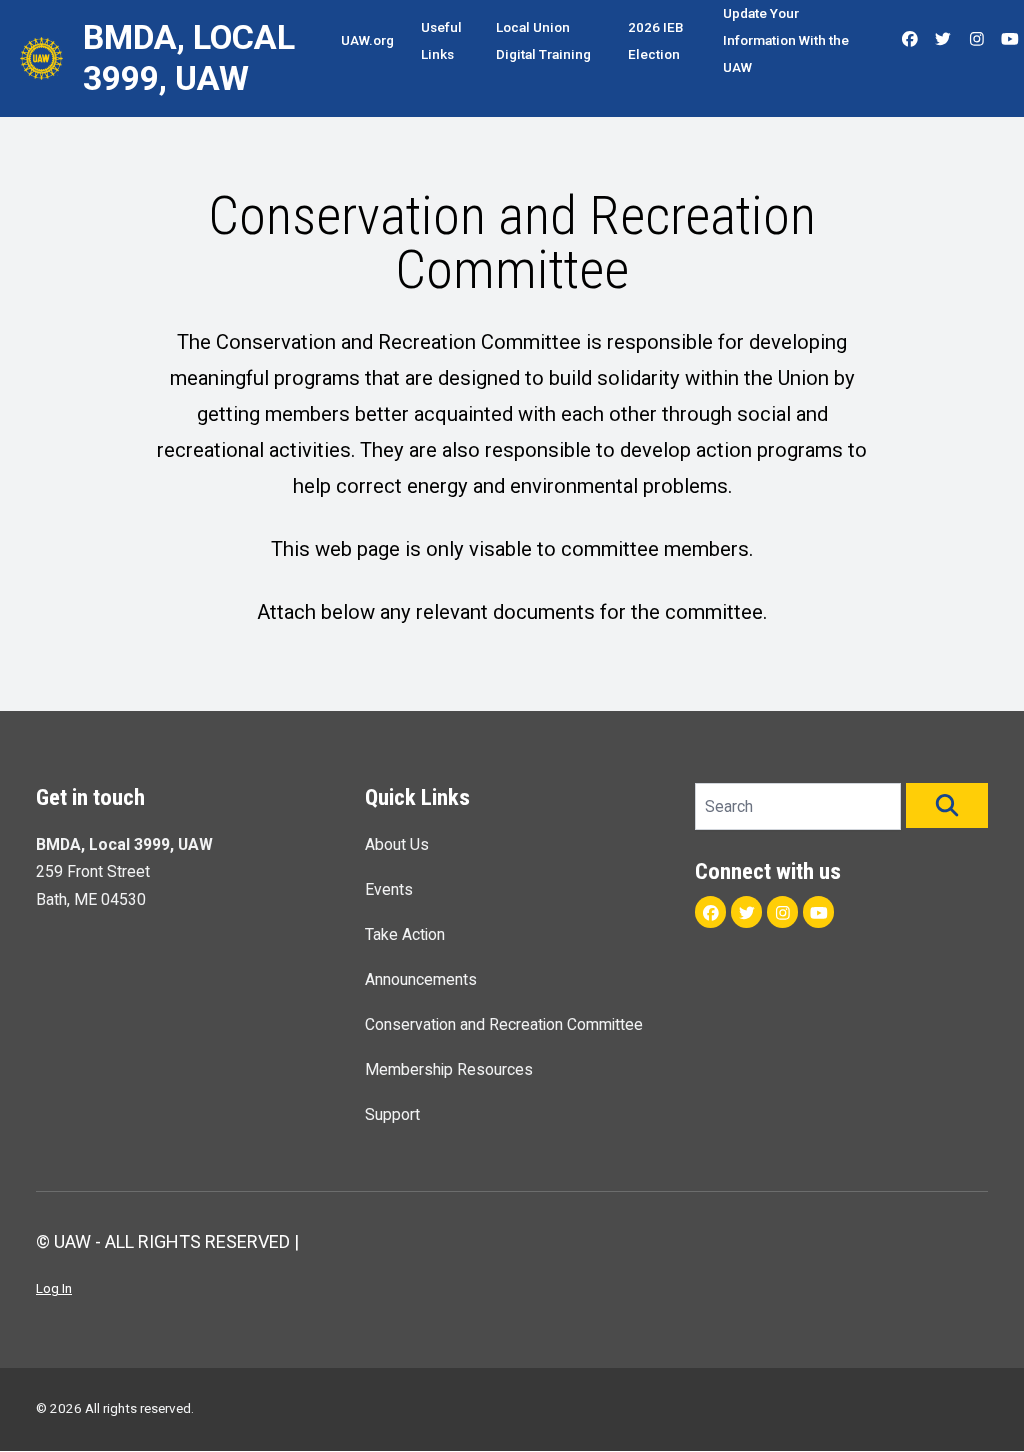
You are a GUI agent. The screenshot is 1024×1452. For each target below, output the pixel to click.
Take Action (405, 934)
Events (389, 889)
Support (392, 1114)
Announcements (421, 979)
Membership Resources (449, 1069)
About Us (397, 844)
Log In (54, 1288)
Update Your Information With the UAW (786, 40)
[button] (947, 805)
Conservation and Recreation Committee (504, 1024)
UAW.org (367, 40)
